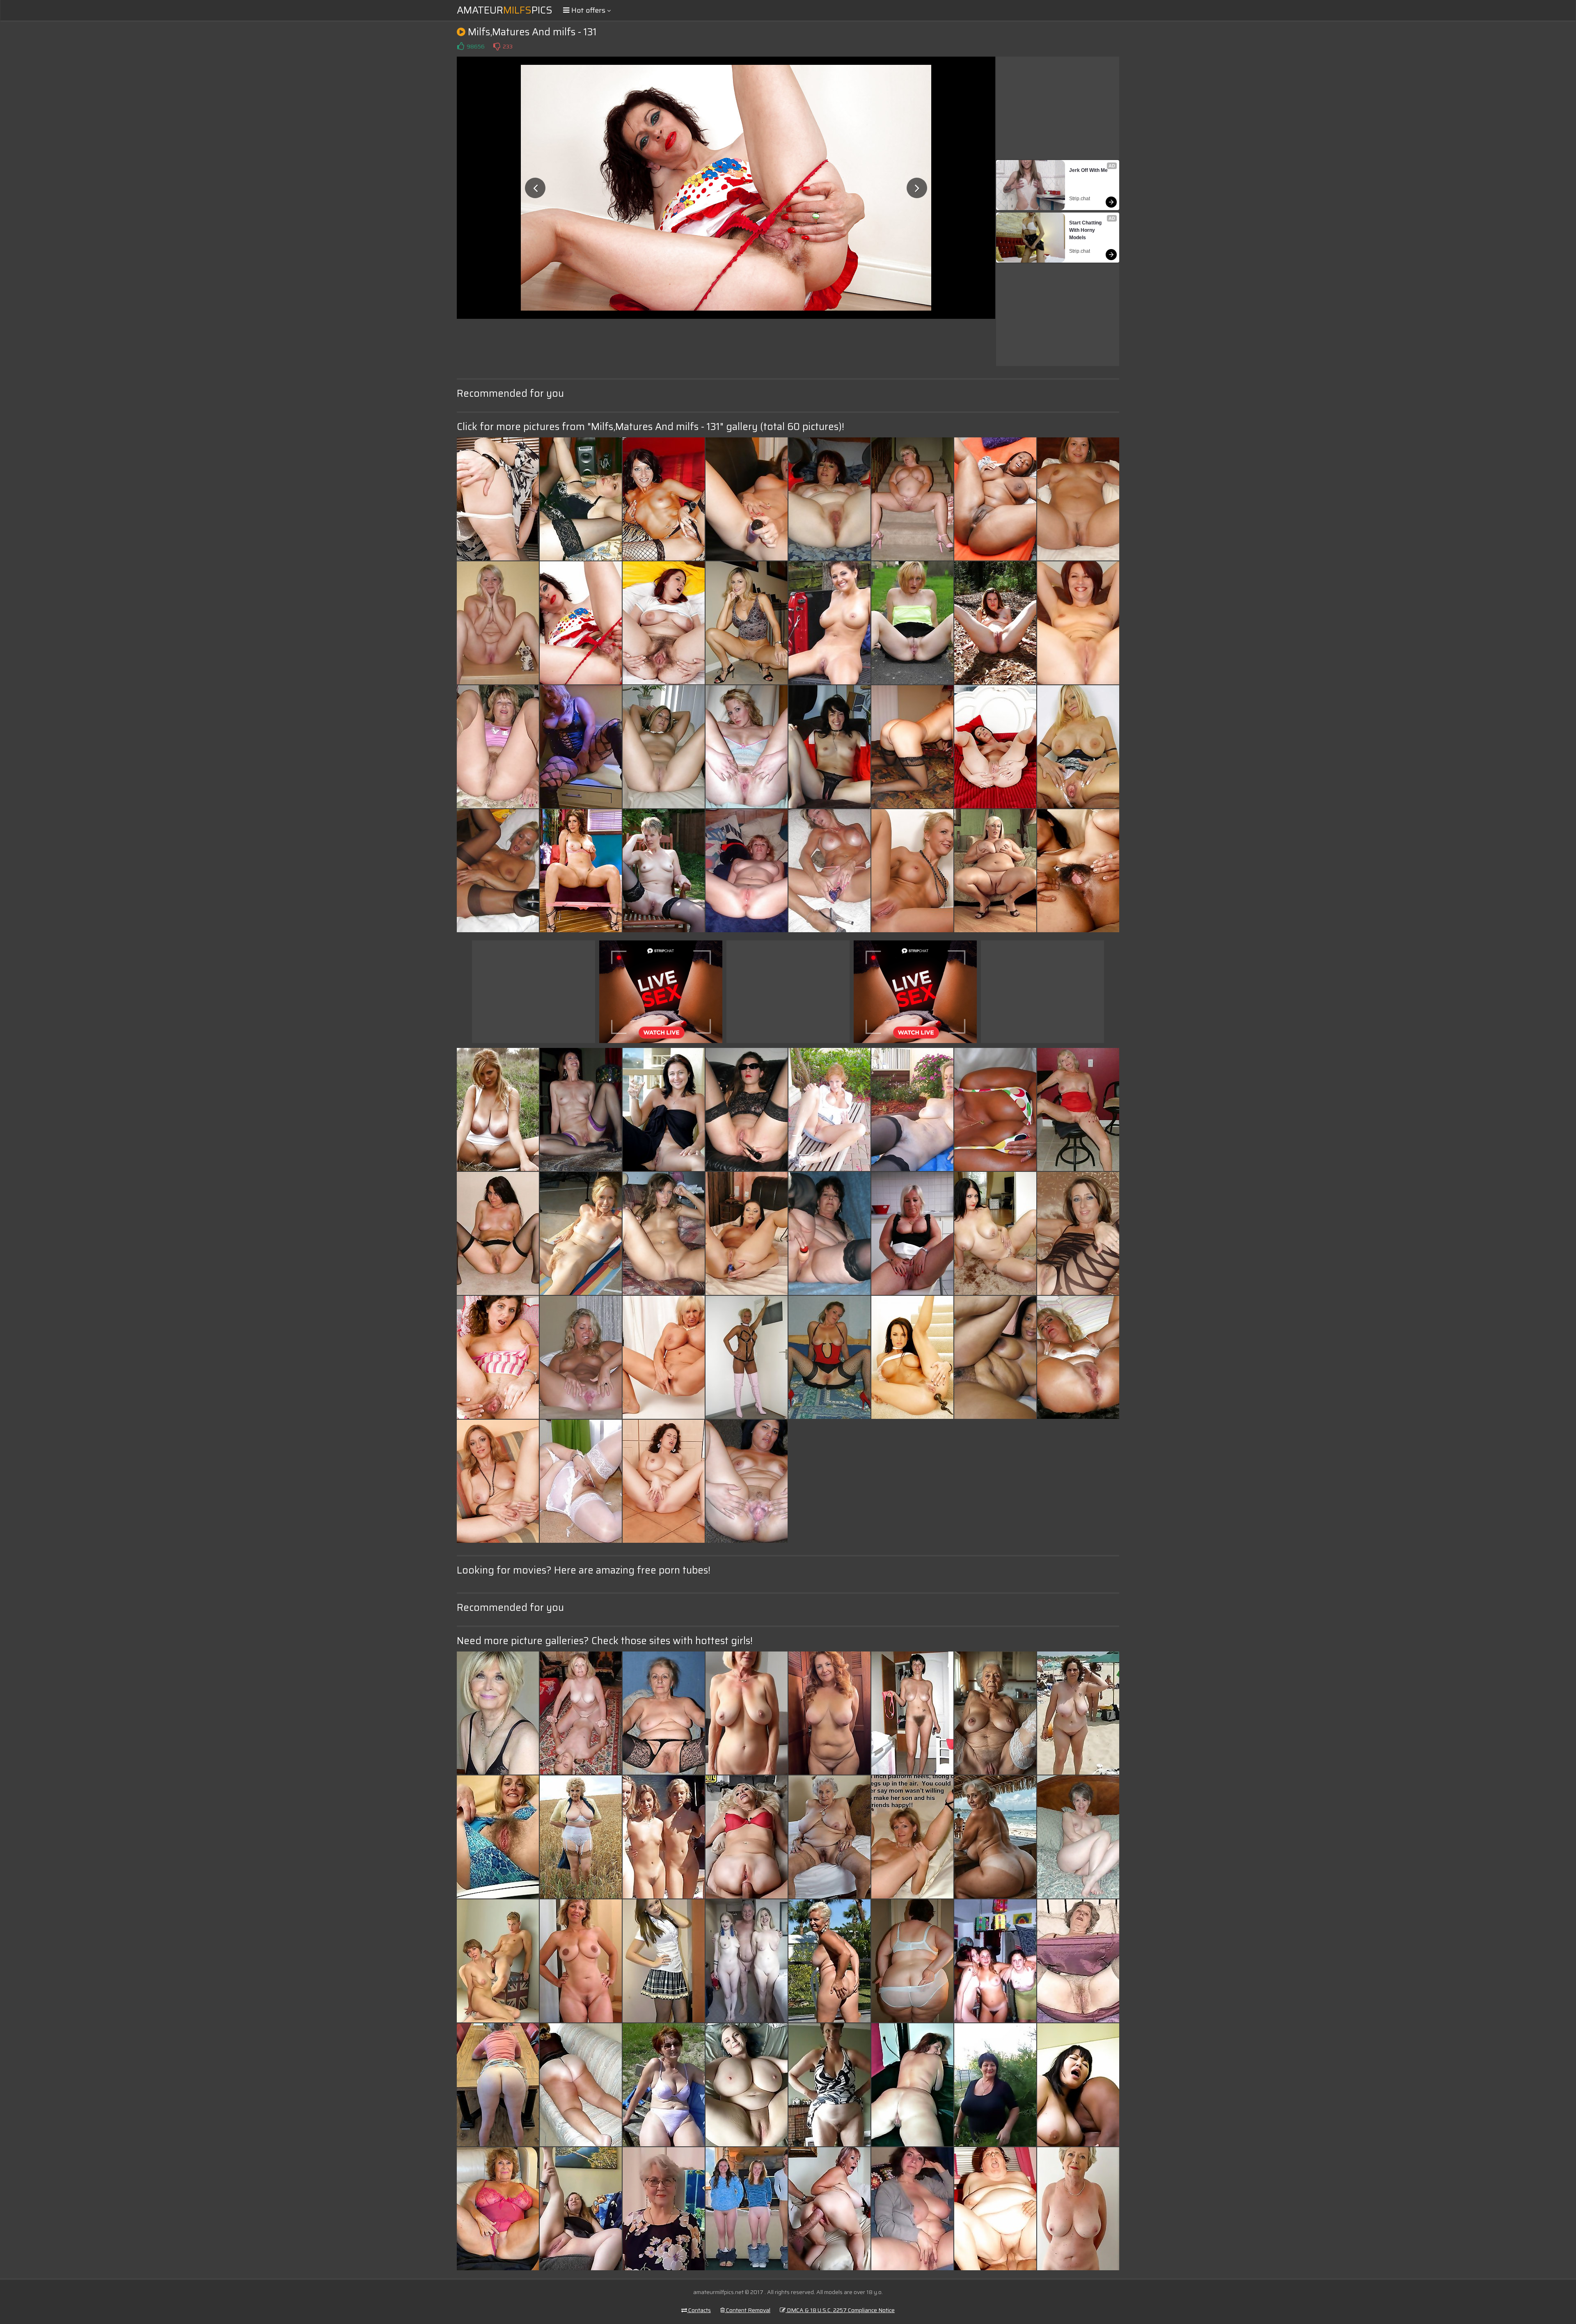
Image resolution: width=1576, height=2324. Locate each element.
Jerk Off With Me (1088, 170)
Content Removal (748, 2310)
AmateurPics (505, 10)
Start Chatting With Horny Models (1086, 230)
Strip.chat (1080, 199)
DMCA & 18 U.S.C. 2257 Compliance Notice (840, 2310)
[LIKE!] (460, 46)
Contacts (699, 2310)
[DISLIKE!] (497, 46)
